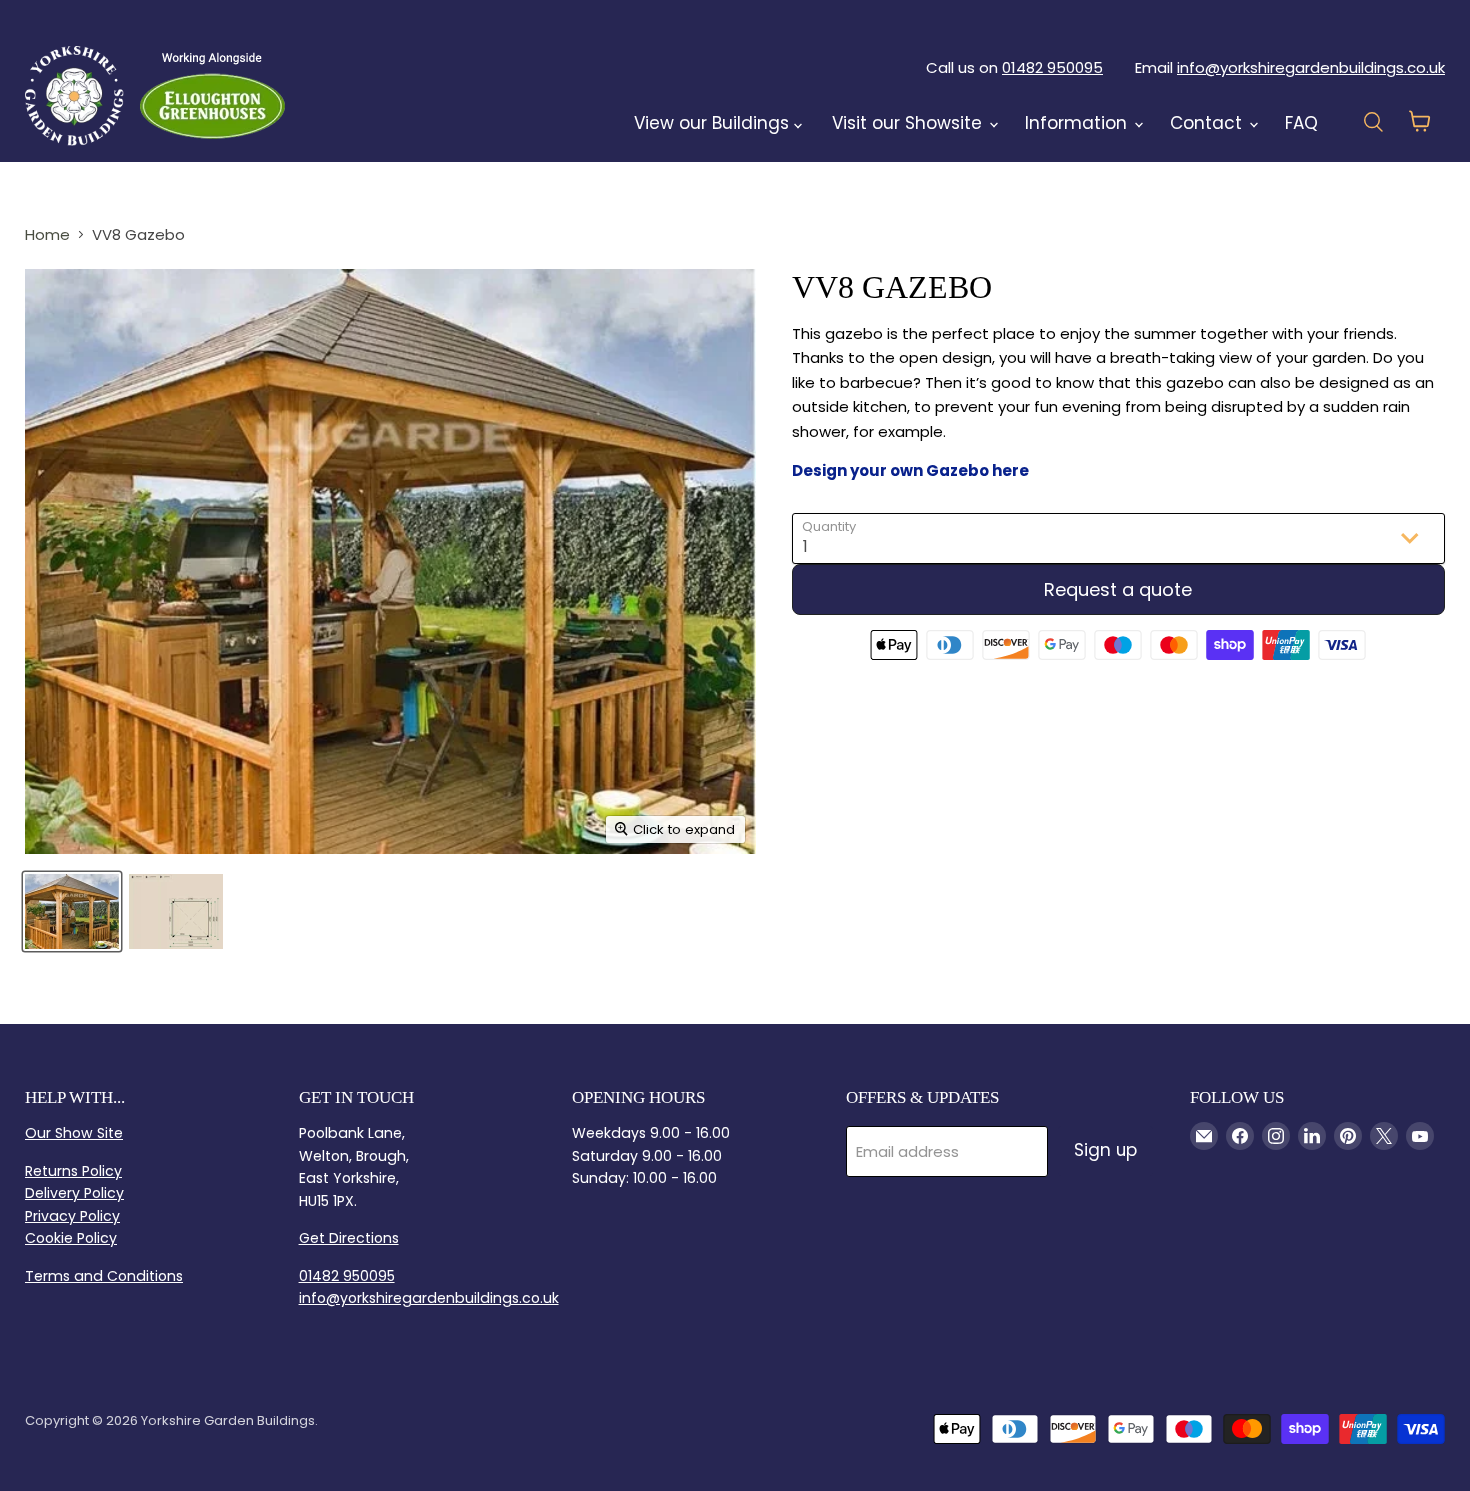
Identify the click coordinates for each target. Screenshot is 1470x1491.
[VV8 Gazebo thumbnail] (72, 911)
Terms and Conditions (104, 1276)
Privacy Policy (72, 1216)
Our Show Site (74, 1133)
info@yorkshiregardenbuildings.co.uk (1311, 67)
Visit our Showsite (909, 123)
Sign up (1105, 1150)
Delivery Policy (74, 1193)
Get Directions (349, 1238)
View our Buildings (714, 123)
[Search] (337, 95)
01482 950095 (1052, 67)
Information (1078, 123)
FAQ (1301, 123)
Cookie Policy (71, 1238)
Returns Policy (73, 1171)
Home (47, 234)
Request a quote (1118, 589)
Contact (1208, 123)
